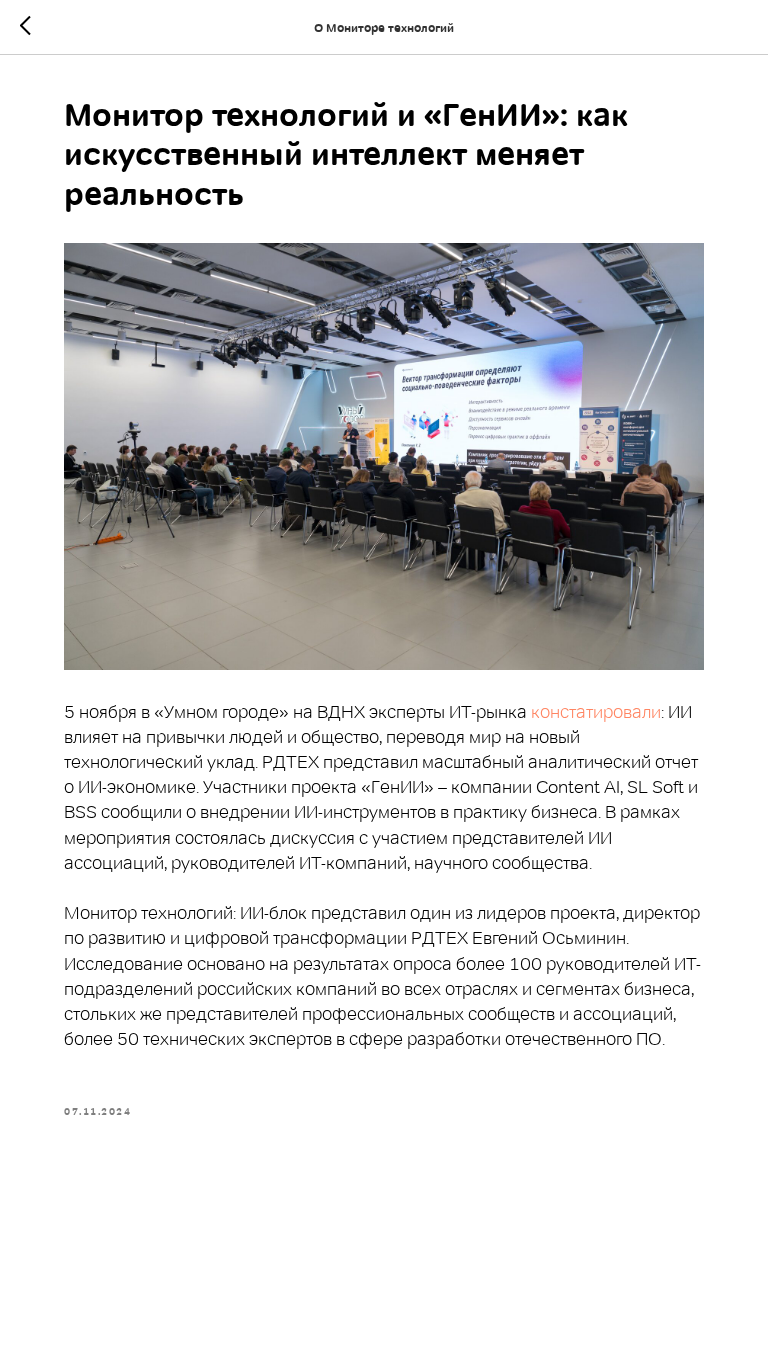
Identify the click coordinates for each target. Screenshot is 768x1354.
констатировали (596, 712)
